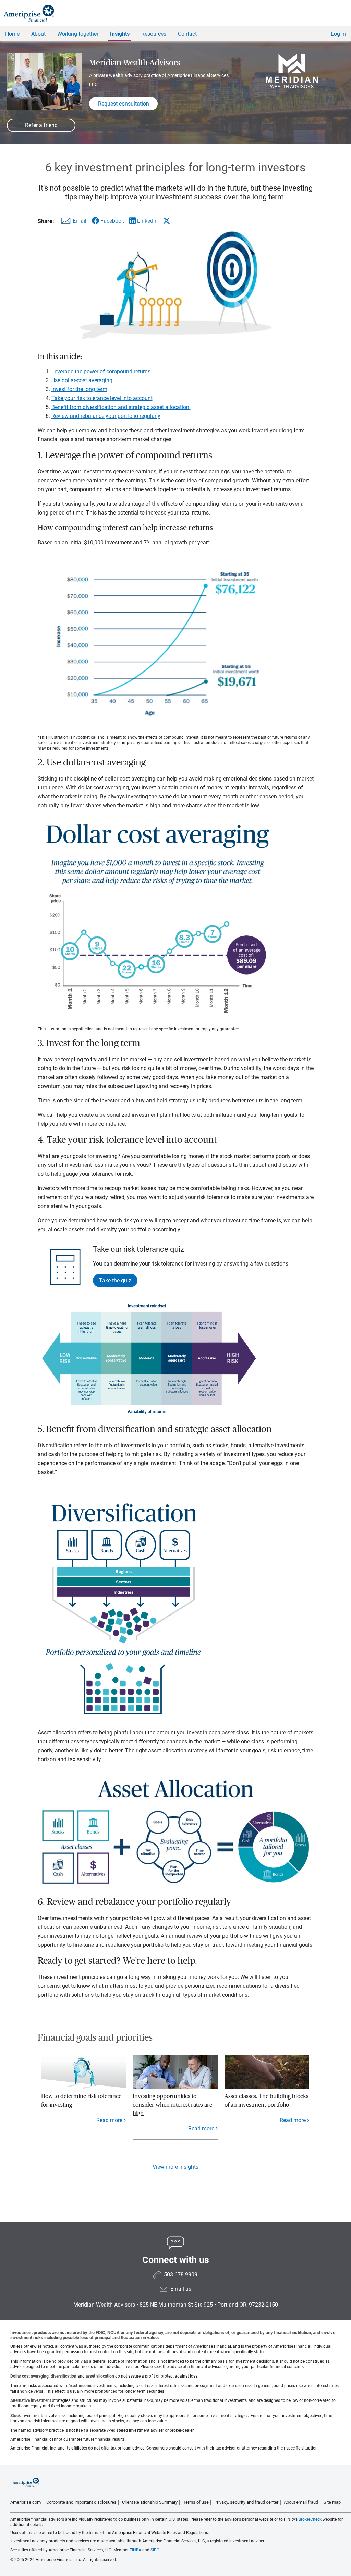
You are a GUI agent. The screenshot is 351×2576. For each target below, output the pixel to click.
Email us (181, 2289)
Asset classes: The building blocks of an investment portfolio (267, 2100)
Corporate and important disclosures (81, 2502)
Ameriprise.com (26, 2502)
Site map (332, 2502)
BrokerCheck (310, 2519)
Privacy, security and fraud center (246, 2502)
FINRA (135, 2550)
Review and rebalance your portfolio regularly (106, 416)
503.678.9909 (181, 2275)
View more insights (175, 2167)
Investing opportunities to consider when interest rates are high (172, 2105)
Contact (187, 34)
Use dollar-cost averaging (82, 380)
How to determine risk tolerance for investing (81, 2100)
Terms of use (196, 2502)
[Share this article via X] (167, 221)
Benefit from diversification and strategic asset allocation (121, 407)
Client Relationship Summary (150, 2502)
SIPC (155, 2550)
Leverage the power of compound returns (101, 371)
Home (12, 34)
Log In (338, 34)
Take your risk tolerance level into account (102, 398)
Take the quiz (115, 1280)
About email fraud (301, 2502)
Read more (109, 2120)
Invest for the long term (79, 389)
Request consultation (124, 104)
